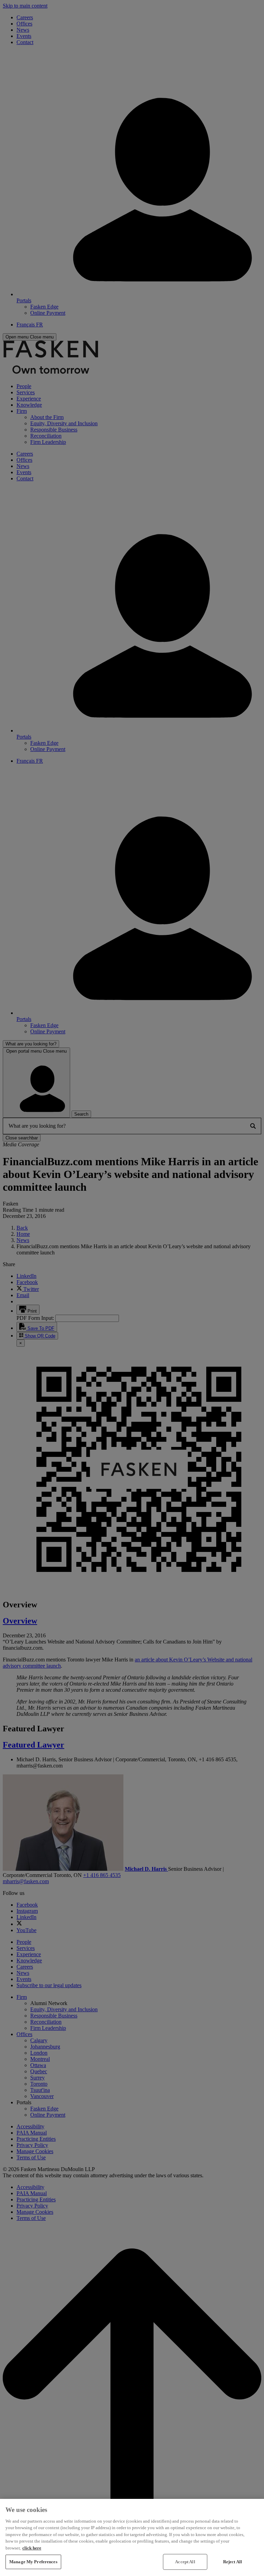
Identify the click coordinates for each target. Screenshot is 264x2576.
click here (32, 2548)
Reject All (233, 2562)
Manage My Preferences (33, 2562)
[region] (132, 2537)
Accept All (185, 2562)
